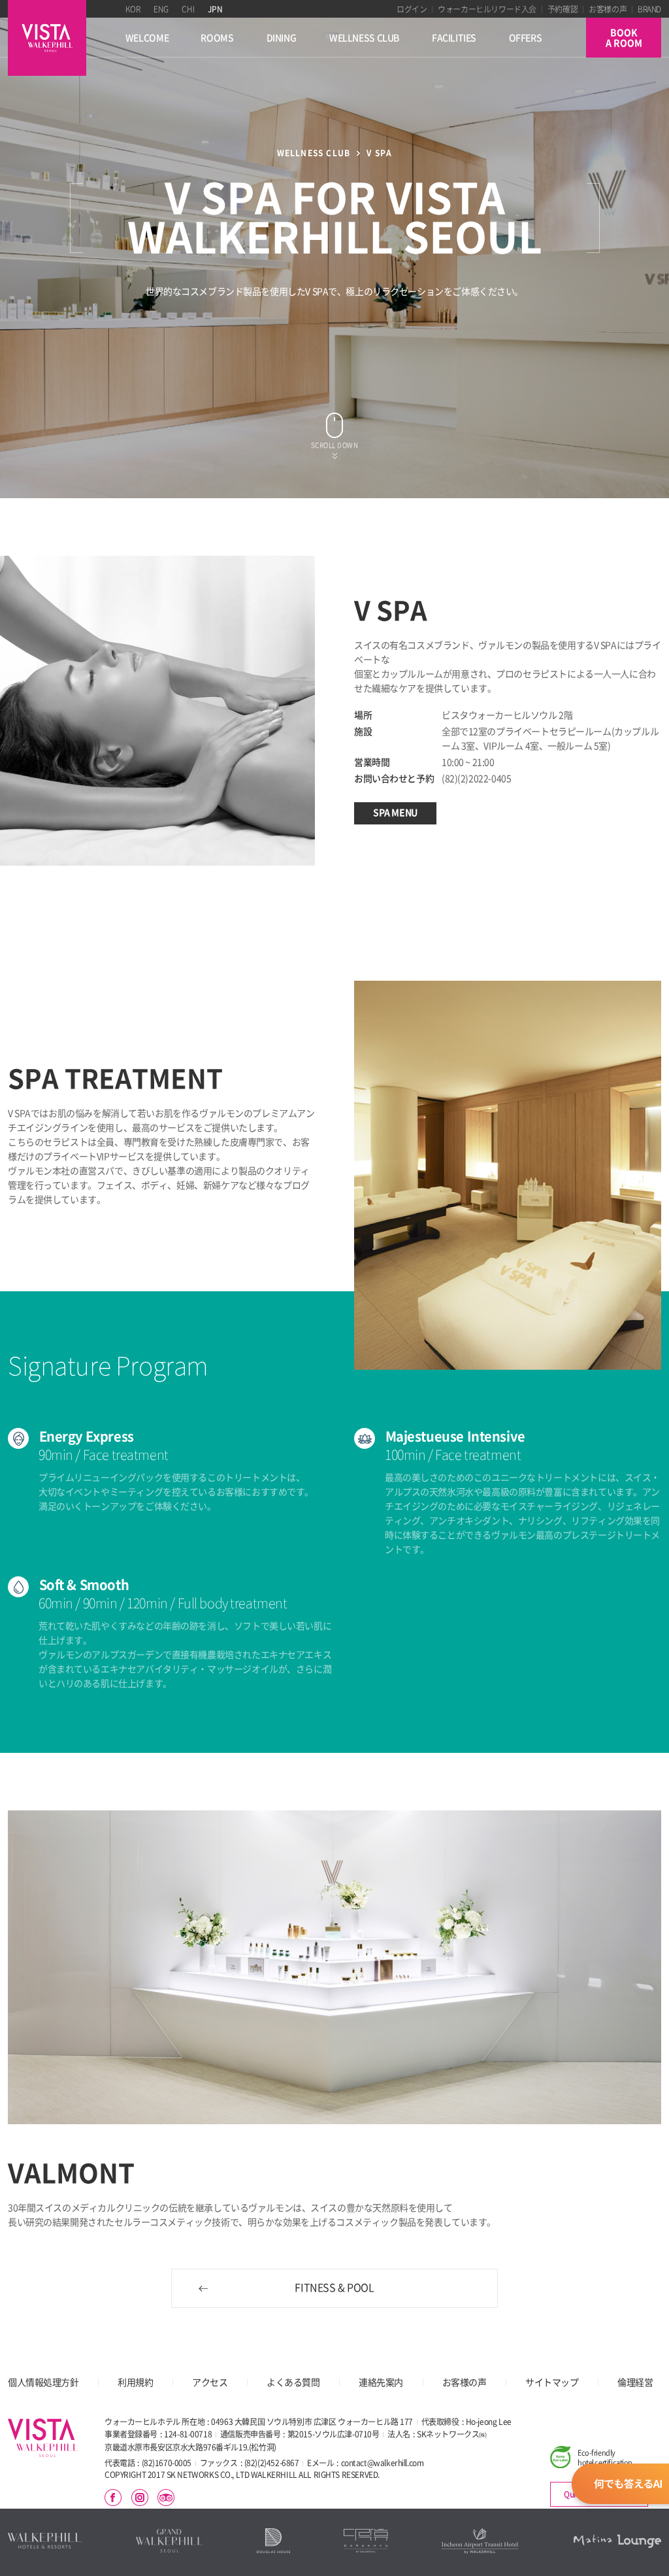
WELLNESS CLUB (364, 38)
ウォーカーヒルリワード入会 (487, 9)
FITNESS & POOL (334, 2288)
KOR (133, 9)
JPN (215, 9)
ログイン (412, 9)
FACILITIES (454, 38)
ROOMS (217, 38)
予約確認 (563, 9)
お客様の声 (608, 9)
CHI (188, 9)
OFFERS (526, 38)
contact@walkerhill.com (383, 2463)
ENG (161, 9)
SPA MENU (395, 812)
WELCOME (147, 38)
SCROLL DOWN (335, 445)
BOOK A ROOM (624, 38)
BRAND (649, 9)
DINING (282, 38)
